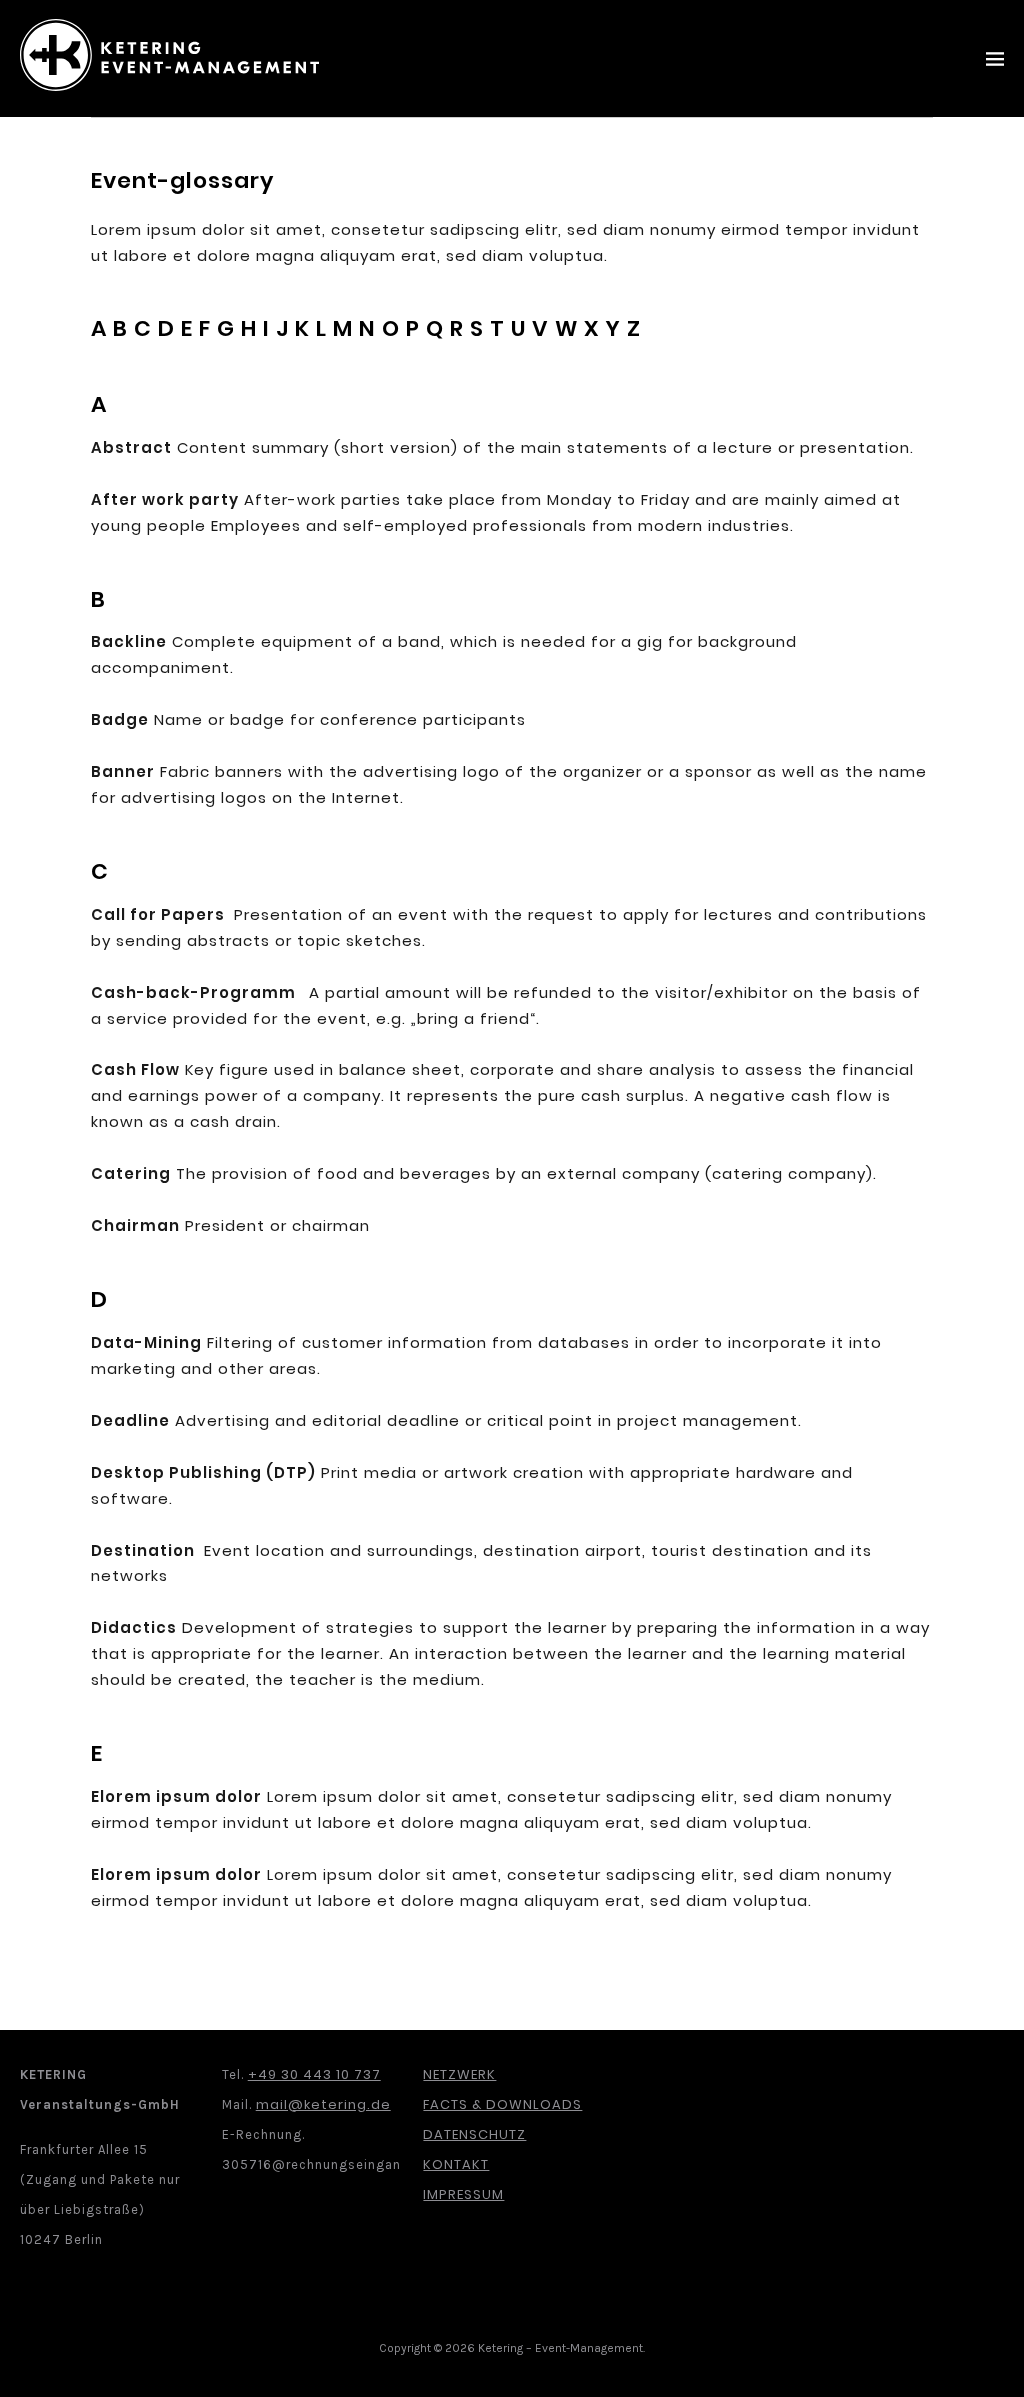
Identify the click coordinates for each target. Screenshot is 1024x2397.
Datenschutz (474, 2134)
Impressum (463, 2194)
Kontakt (456, 2164)
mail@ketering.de (323, 2104)
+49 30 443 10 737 (314, 2074)
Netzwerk (459, 2074)
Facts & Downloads (502, 2104)
